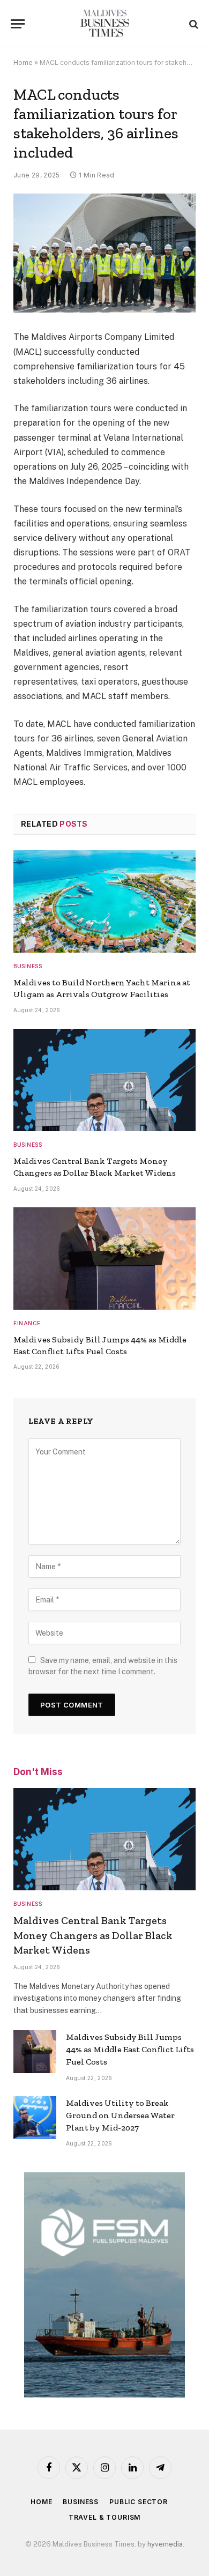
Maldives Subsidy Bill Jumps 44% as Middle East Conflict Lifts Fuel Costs (130, 2049)
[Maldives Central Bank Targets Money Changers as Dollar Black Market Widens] (104, 1080)
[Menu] (18, 24)
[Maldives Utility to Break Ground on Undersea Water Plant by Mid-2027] (35, 2118)
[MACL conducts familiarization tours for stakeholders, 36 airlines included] (104, 253)
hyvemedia (165, 2544)
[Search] (193, 24)
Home (23, 62)
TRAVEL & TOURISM (104, 2517)
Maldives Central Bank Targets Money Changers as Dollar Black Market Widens (93, 1935)
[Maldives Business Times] (105, 24)
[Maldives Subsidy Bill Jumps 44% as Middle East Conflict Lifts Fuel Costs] (104, 1259)
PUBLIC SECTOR (139, 2502)
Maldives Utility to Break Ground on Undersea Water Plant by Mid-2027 (120, 2115)
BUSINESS (81, 2502)
